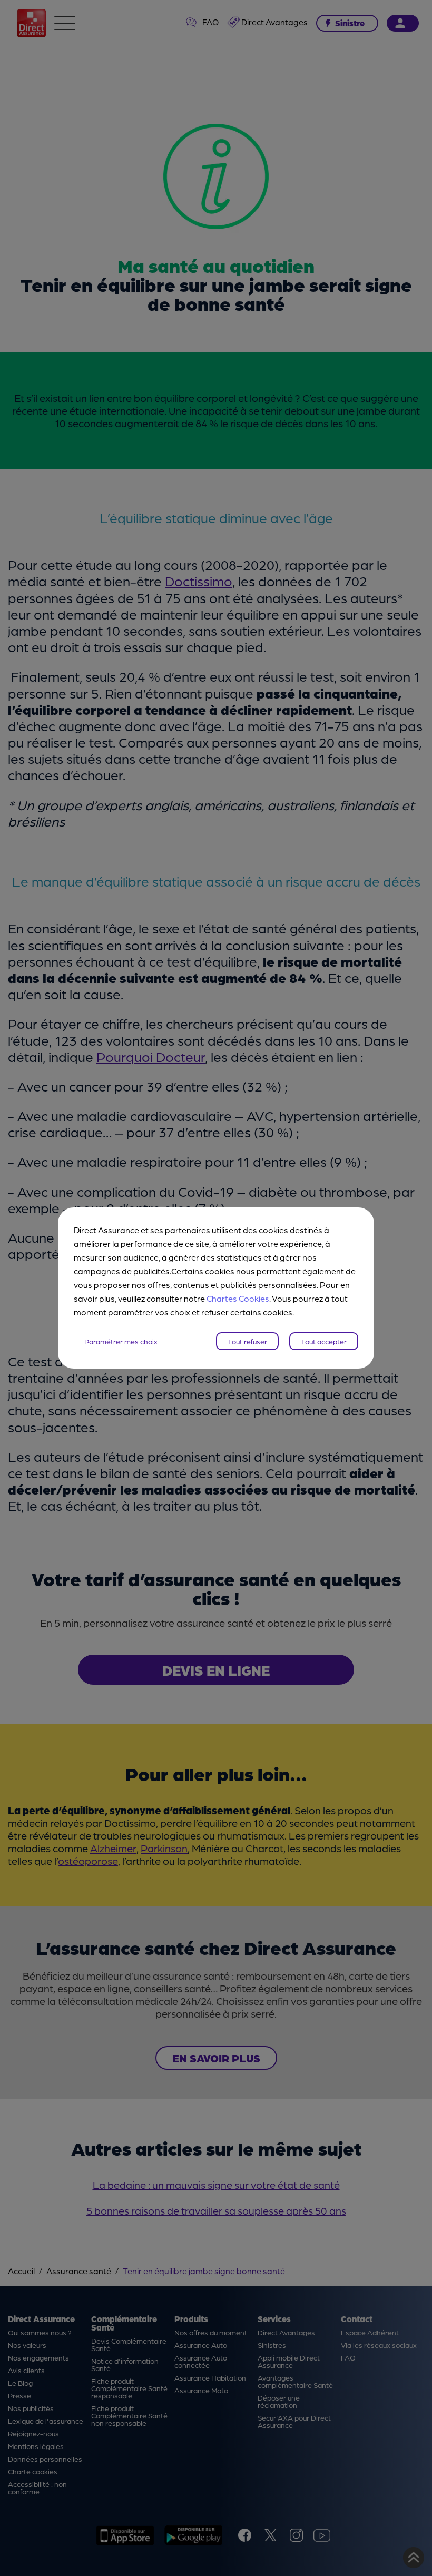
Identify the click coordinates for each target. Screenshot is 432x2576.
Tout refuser (247, 1341)
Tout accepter (324, 1341)
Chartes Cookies (238, 1298)
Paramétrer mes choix (121, 1341)
